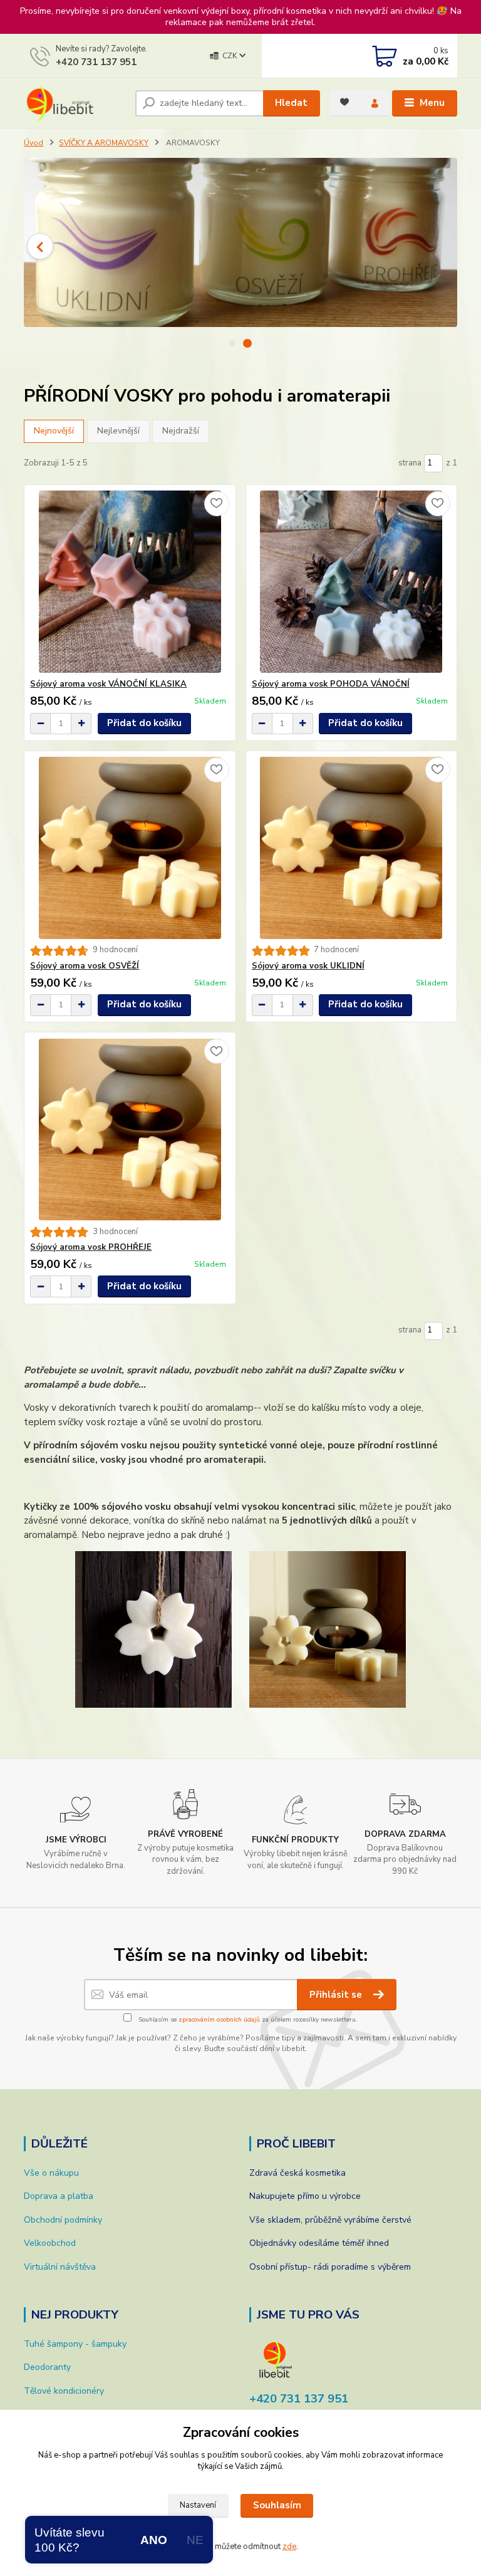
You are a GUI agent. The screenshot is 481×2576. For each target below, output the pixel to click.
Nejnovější (54, 431)
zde (289, 2547)
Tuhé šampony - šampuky (75, 2344)
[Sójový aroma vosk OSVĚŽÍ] (130, 848)
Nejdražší (181, 431)
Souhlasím (277, 2505)
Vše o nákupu (51, 2173)
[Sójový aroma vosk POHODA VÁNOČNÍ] (351, 582)
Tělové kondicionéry (64, 2391)
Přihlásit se (337, 1995)
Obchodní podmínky (63, 2220)
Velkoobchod (50, 2243)
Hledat (291, 103)
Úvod (34, 143)
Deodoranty (47, 2367)
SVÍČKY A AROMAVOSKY (104, 143)
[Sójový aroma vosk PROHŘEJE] (130, 1130)
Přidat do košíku (144, 723)
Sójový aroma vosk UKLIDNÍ (308, 966)
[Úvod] (75, 103)
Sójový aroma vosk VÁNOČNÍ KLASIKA (108, 684)
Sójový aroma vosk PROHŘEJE (91, 1247)
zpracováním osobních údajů (219, 2020)
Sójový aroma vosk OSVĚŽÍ (85, 966)
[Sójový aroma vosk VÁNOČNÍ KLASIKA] (130, 582)
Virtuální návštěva (60, 2267)
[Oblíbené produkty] (344, 102)
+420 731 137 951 (96, 62)
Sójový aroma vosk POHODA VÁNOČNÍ (331, 684)
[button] (40, 246)
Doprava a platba (59, 2196)
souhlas (184, 2455)
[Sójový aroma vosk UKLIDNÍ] (351, 848)
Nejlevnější (118, 431)
